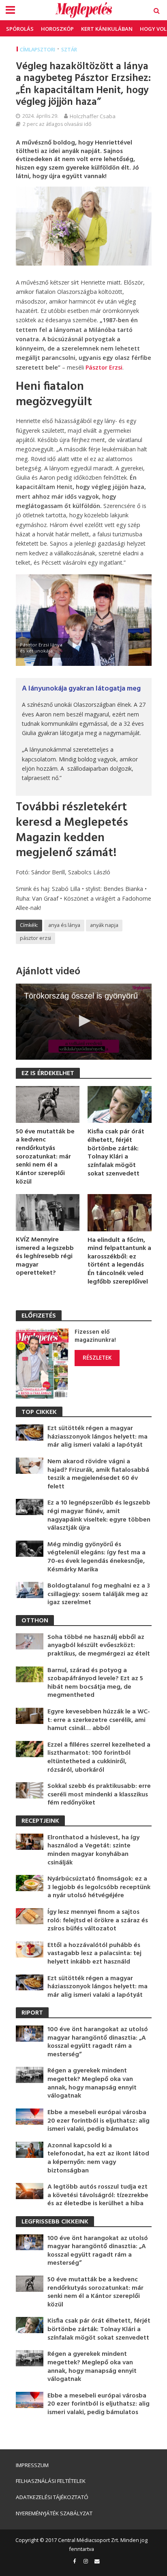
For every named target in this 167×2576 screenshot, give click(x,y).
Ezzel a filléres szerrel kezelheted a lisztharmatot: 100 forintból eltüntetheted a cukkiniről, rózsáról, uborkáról (99, 1758)
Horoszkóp (57, 29)
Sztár (69, 50)
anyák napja (104, 925)
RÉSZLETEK (97, 1358)
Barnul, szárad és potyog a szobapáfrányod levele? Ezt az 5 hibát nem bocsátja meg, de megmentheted (95, 1683)
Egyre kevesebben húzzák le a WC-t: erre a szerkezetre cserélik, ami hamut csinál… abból (99, 1720)
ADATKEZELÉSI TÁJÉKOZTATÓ (52, 2497)
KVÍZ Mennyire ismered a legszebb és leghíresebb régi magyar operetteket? (45, 1257)
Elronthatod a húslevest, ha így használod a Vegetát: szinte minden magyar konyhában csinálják (93, 1850)
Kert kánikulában (107, 29)
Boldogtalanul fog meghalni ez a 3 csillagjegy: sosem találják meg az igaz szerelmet (99, 1594)
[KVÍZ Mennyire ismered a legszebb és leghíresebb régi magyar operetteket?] (48, 1212)
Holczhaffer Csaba (93, 116)
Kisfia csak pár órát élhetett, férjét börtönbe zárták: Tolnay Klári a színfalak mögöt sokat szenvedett (116, 1153)
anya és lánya (64, 925)
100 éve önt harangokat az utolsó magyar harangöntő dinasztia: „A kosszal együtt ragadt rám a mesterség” (98, 2042)
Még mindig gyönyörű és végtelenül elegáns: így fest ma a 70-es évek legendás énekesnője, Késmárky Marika (96, 1557)
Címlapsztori (37, 50)
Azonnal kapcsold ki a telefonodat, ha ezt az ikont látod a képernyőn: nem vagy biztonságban (98, 2158)
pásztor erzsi (35, 938)
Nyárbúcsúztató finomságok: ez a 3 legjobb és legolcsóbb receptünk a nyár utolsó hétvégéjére (99, 1887)
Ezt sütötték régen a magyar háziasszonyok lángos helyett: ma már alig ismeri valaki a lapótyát (97, 1437)
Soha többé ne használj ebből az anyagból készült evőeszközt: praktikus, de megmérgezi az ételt (99, 1646)
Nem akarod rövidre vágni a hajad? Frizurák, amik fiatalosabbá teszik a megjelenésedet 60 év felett (98, 1474)
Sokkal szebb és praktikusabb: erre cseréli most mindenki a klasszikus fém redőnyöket (99, 1795)
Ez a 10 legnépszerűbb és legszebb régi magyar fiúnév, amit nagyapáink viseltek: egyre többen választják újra (99, 1515)
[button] (83, 1021)
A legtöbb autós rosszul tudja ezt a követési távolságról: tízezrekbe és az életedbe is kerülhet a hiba (98, 2196)
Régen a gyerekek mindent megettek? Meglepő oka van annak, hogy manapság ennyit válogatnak (92, 2083)
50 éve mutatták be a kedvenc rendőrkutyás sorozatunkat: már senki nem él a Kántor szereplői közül (45, 1157)
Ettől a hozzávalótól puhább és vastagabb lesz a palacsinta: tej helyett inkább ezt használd (94, 1954)
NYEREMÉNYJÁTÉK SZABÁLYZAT (54, 2513)
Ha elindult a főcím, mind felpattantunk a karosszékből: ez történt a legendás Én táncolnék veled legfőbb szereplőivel (119, 1261)
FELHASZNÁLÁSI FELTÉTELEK (51, 2481)
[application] (84, 1022)
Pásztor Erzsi (104, 367)
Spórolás (20, 29)
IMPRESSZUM (32, 2465)
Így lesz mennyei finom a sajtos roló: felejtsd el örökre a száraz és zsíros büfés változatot (98, 1921)
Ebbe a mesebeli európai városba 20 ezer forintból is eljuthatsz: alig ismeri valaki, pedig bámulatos (98, 2121)
